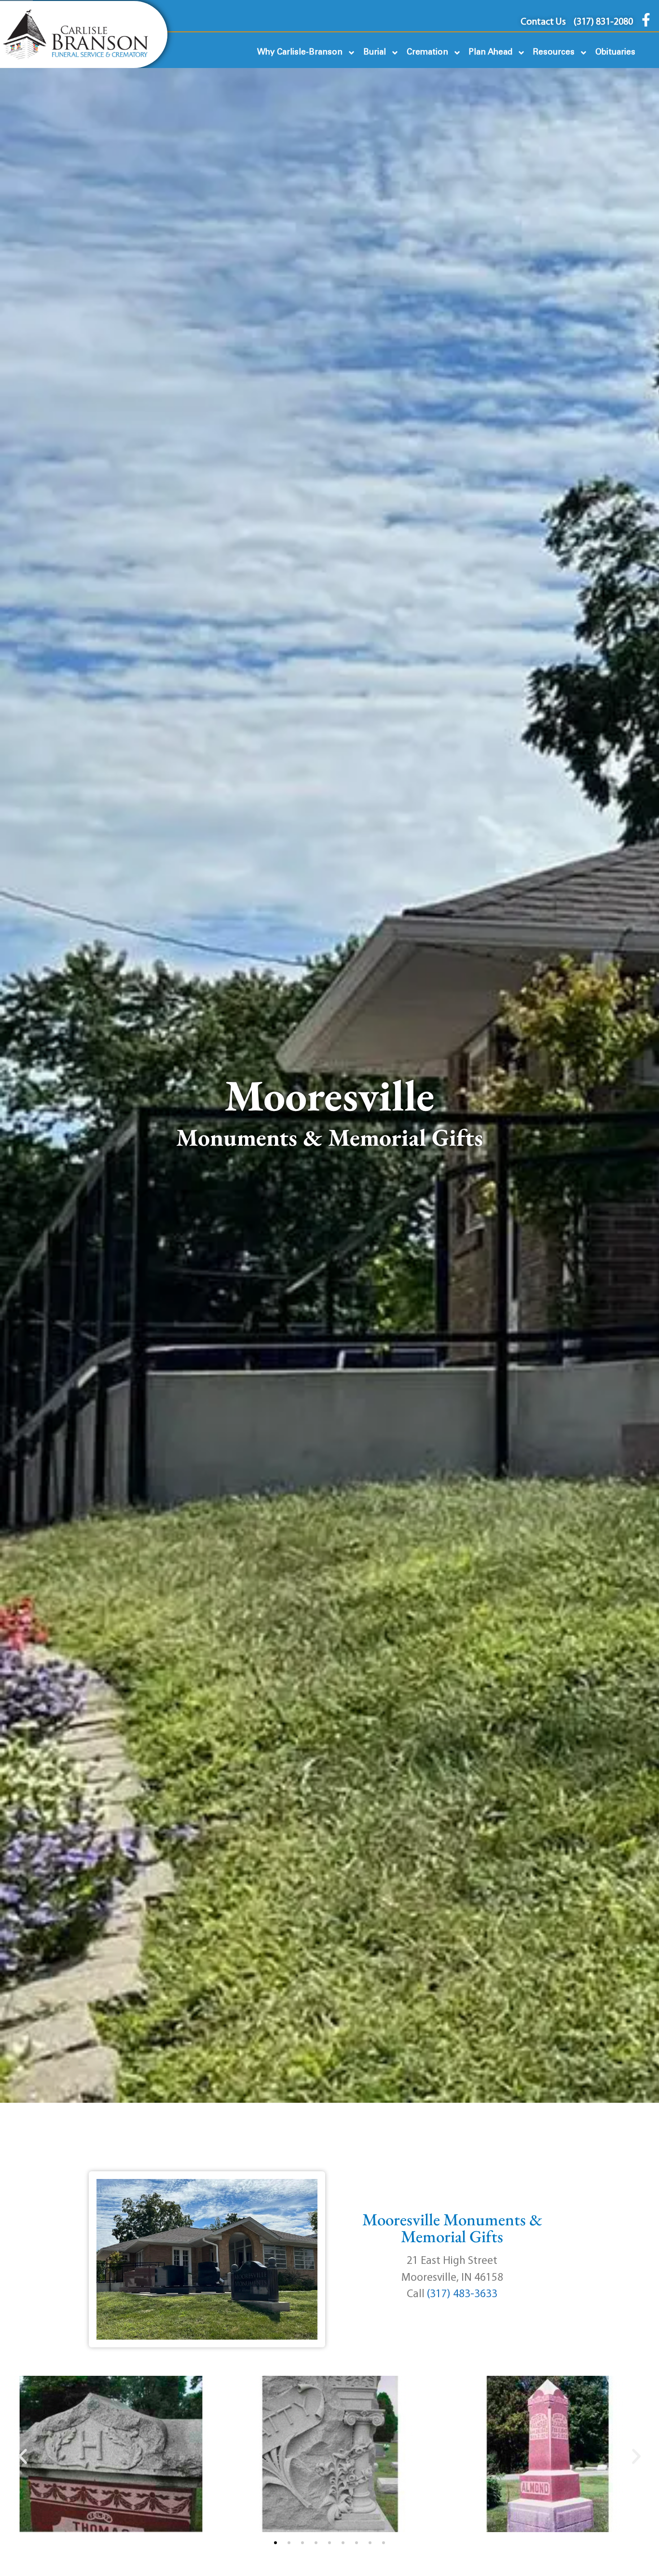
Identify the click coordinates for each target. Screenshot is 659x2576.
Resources (554, 52)
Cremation (427, 52)
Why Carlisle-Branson (300, 52)
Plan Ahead (491, 52)
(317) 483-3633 (462, 2295)
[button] (23, 2456)
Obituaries (615, 52)
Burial (375, 52)
